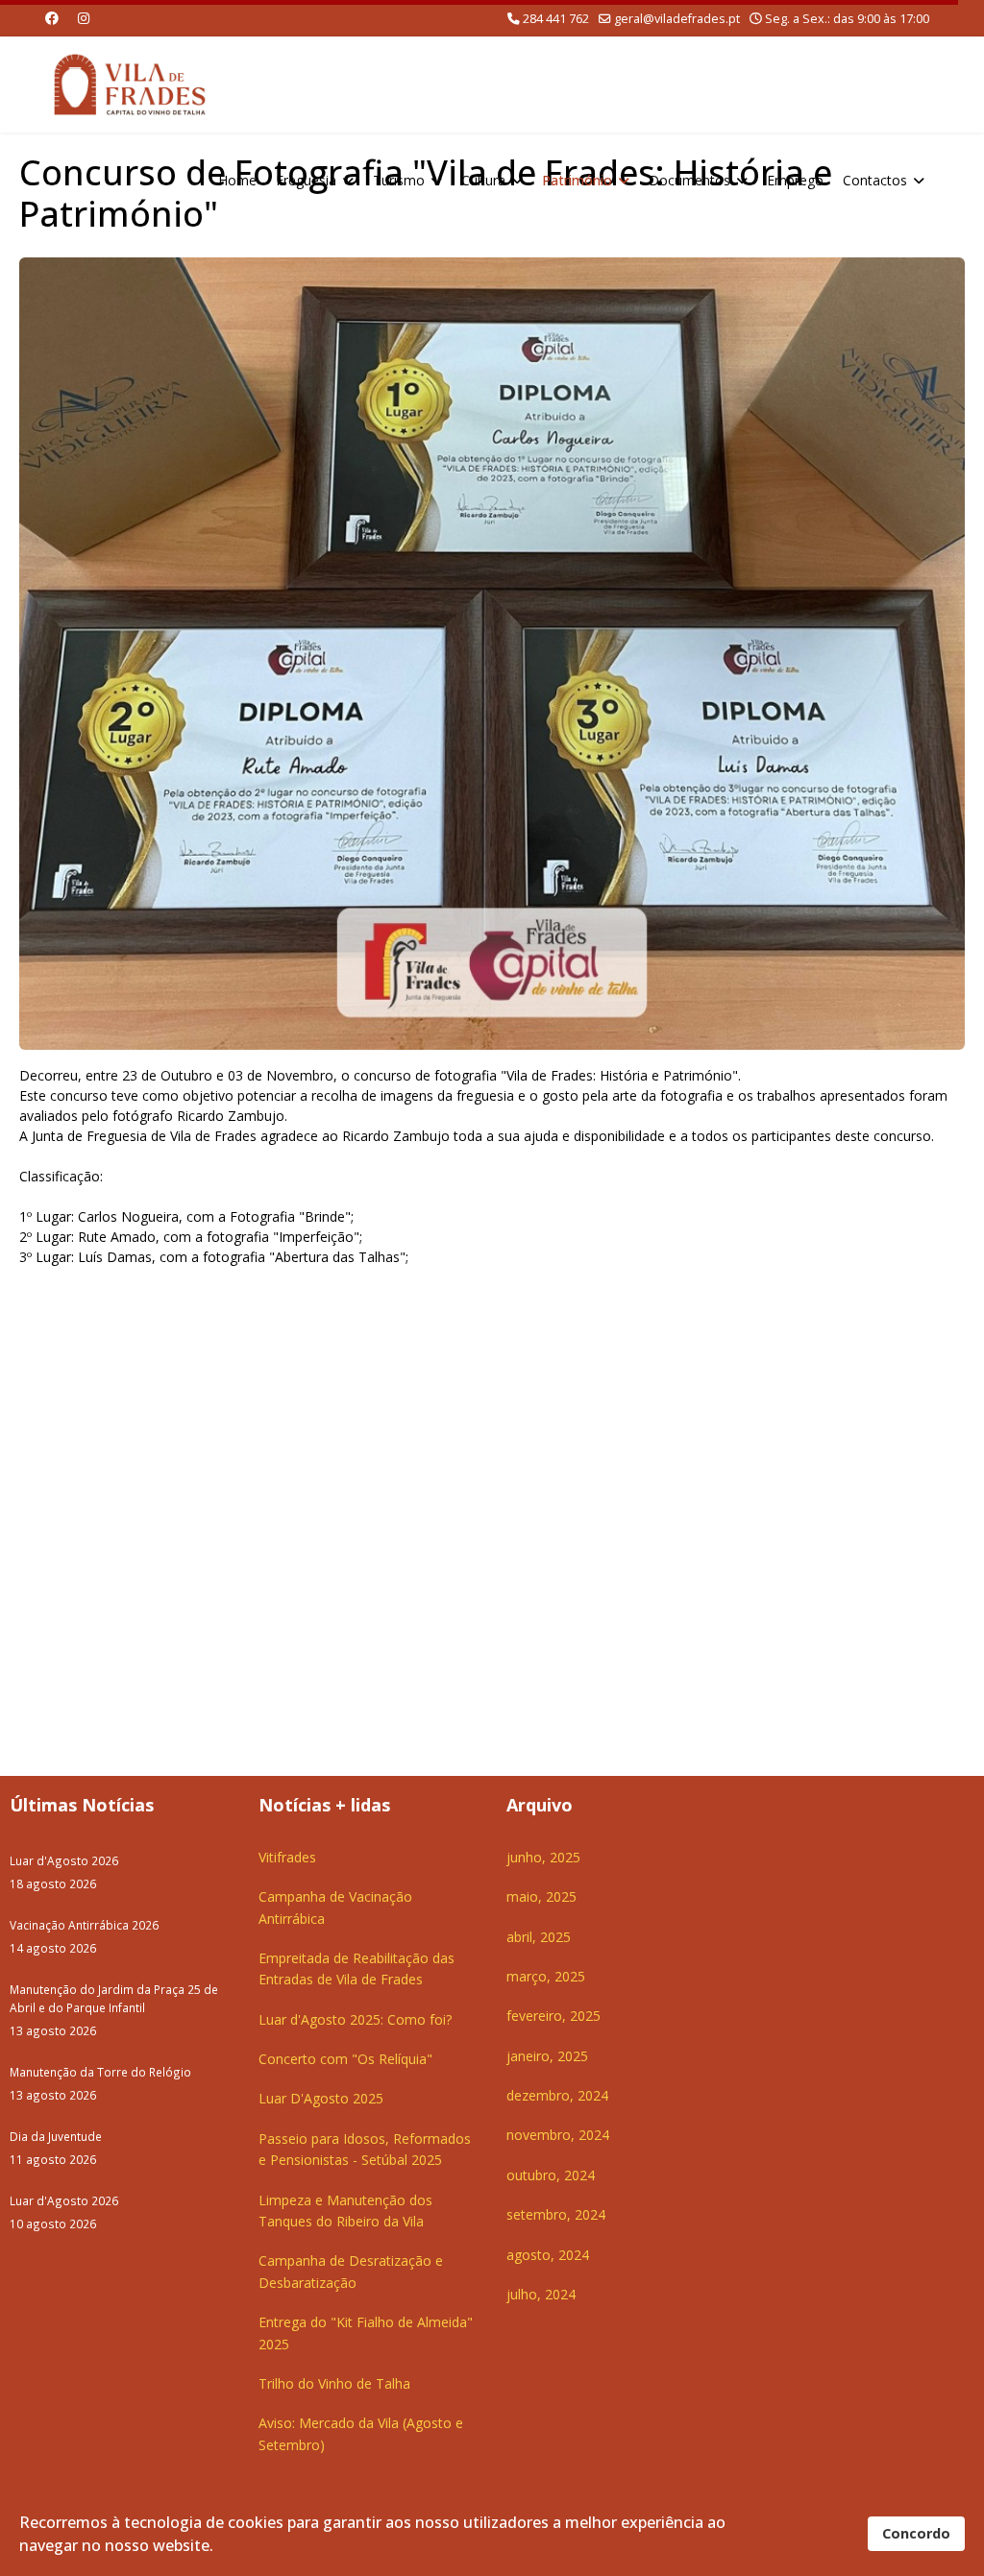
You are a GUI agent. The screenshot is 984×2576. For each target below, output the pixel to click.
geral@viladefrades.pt (677, 19)
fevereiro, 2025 (553, 2016)
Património (577, 180)
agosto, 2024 (548, 2255)
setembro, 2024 (556, 2214)
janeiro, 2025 (547, 2056)
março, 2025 (546, 1976)
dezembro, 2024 (557, 2095)
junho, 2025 (543, 1857)
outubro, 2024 (551, 2175)
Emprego (795, 180)
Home (237, 180)
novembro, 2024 (558, 2135)
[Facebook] (52, 18)
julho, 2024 (541, 2294)
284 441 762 (556, 19)
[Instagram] (84, 18)
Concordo (916, 2533)
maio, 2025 (541, 1896)
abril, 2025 (539, 1937)
